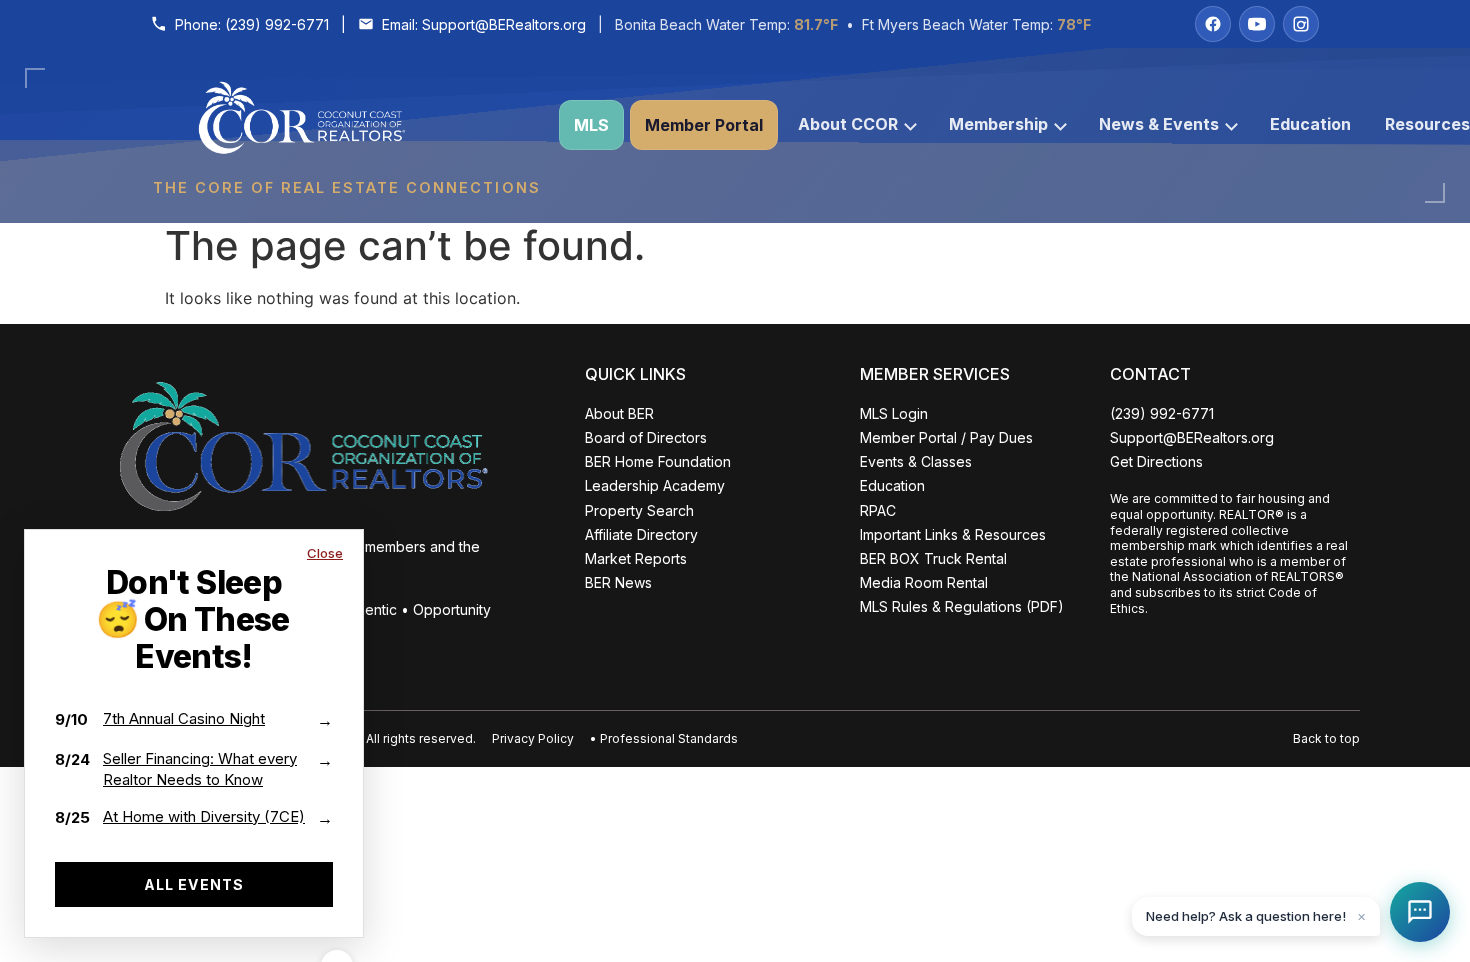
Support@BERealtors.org (504, 24)
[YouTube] (1257, 24)
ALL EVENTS (194, 884)
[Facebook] (1213, 24)
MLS (591, 125)
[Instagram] (1301, 24)
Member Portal (704, 125)
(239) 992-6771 (277, 24)
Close (325, 553)
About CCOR (848, 124)
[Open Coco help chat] (1420, 912)
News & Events (1159, 124)
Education (1310, 124)
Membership (998, 124)
